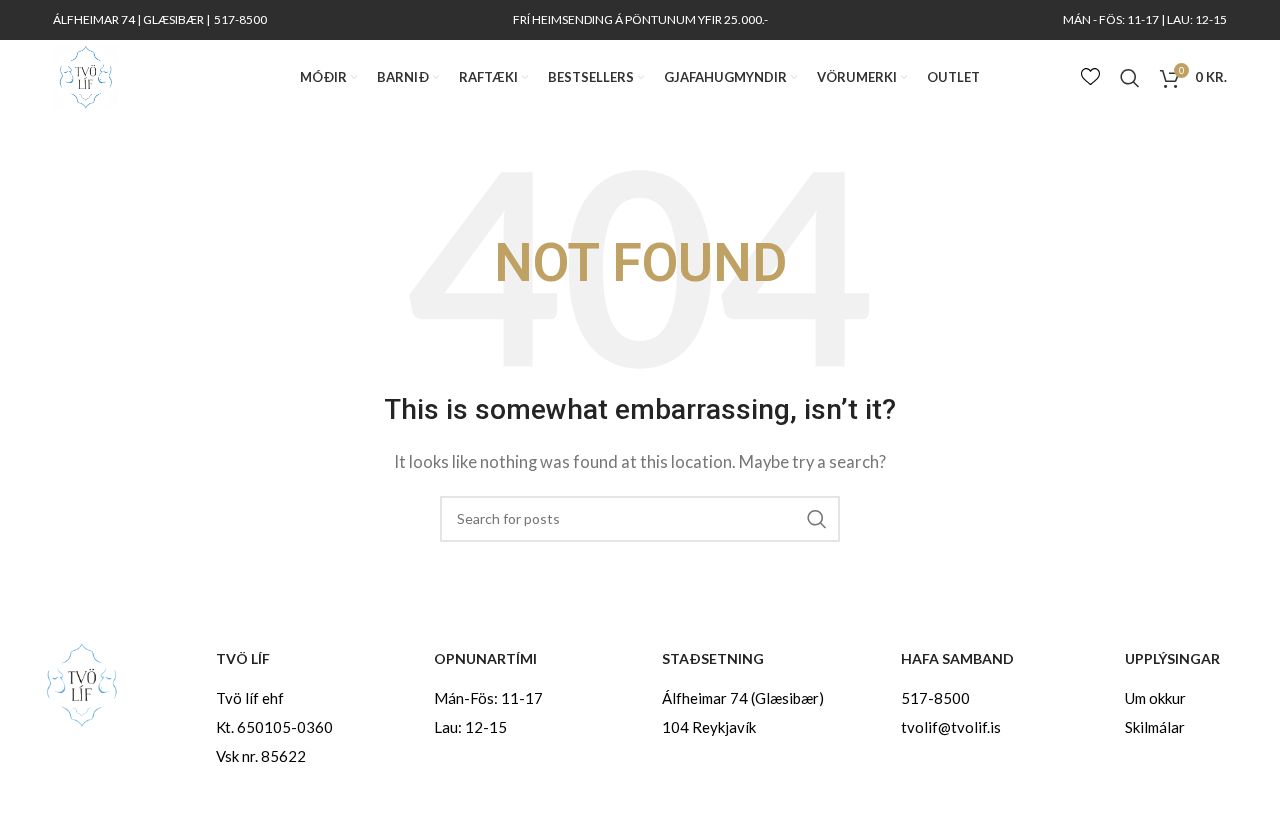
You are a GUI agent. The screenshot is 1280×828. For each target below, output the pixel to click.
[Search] (1130, 78)
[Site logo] (85, 75)
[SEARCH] (817, 519)
